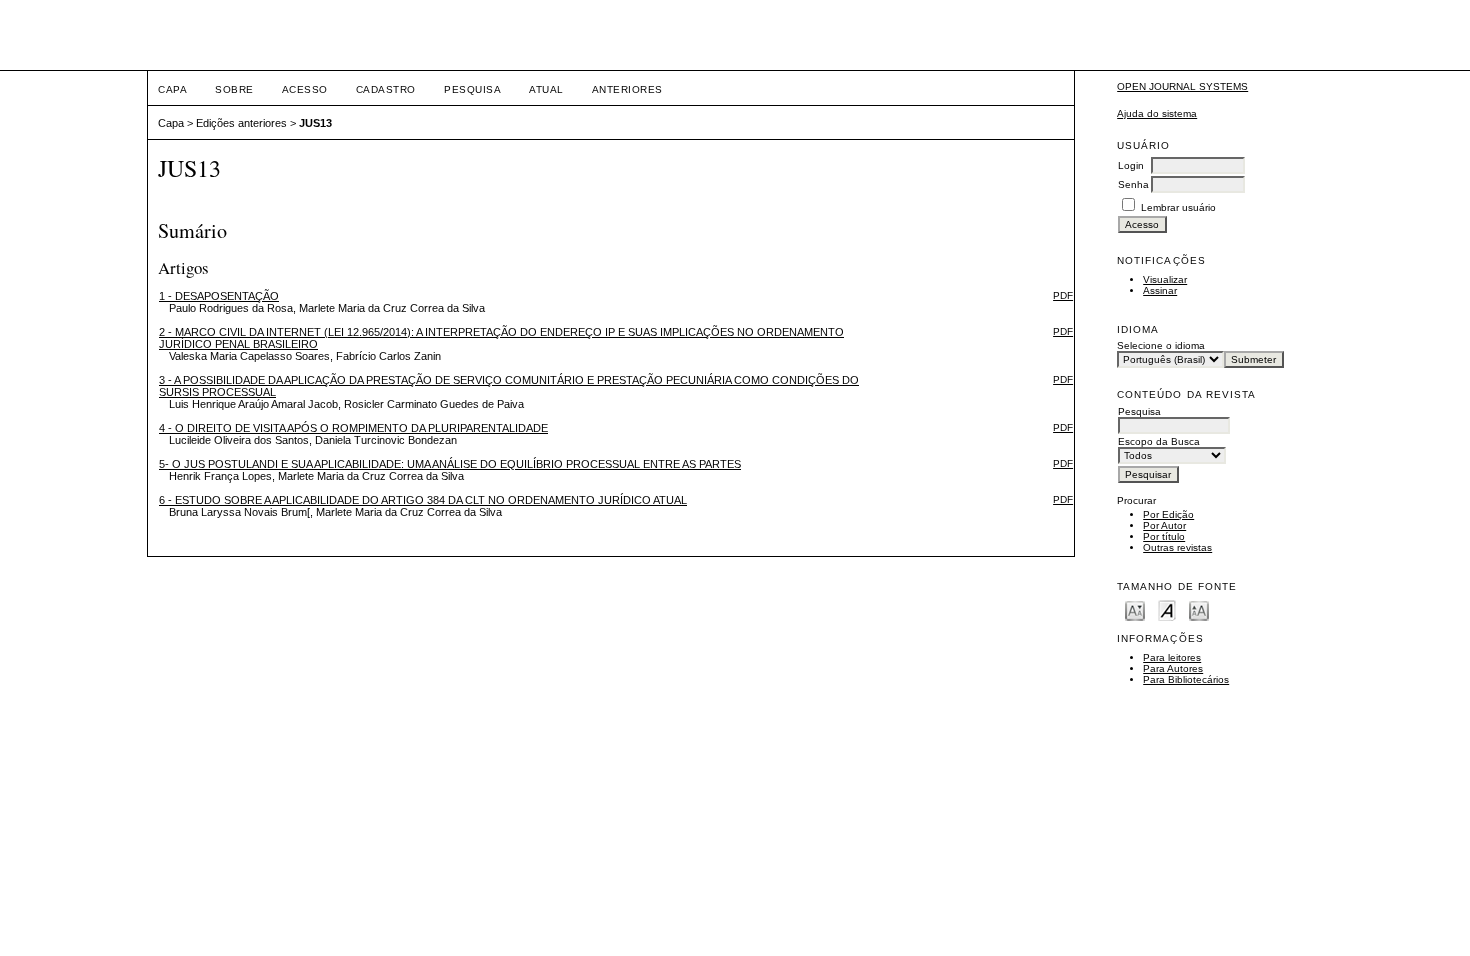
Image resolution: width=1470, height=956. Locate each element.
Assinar (1160, 290)
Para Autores (1173, 668)
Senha (1133, 184)
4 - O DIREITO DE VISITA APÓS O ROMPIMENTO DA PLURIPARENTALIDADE (353, 428)
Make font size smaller (1135, 609)
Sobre (234, 89)
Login (1131, 165)
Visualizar (1165, 279)
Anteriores (627, 89)
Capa (172, 89)
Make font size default (1167, 609)
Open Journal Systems (1182, 86)
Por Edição (1168, 514)
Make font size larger (1199, 609)
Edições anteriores (241, 123)
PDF (1063, 295)
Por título (1164, 536)
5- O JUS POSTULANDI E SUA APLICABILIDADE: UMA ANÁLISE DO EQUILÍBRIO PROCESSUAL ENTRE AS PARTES (450, 464)
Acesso (305, 89)
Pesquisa (472, 89)
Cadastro (386, 89)
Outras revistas (1177, 547)
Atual (546, 89)
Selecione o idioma (1161, 345)
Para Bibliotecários (1186, 679)
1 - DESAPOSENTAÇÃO (219, 296)
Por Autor (1164, 525)
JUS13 (315, 123)
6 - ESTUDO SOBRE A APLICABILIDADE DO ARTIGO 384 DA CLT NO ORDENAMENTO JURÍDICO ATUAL (423, 500)
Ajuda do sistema (1157, 113)
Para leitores (1172, 657)
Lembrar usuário (1178, 207)
